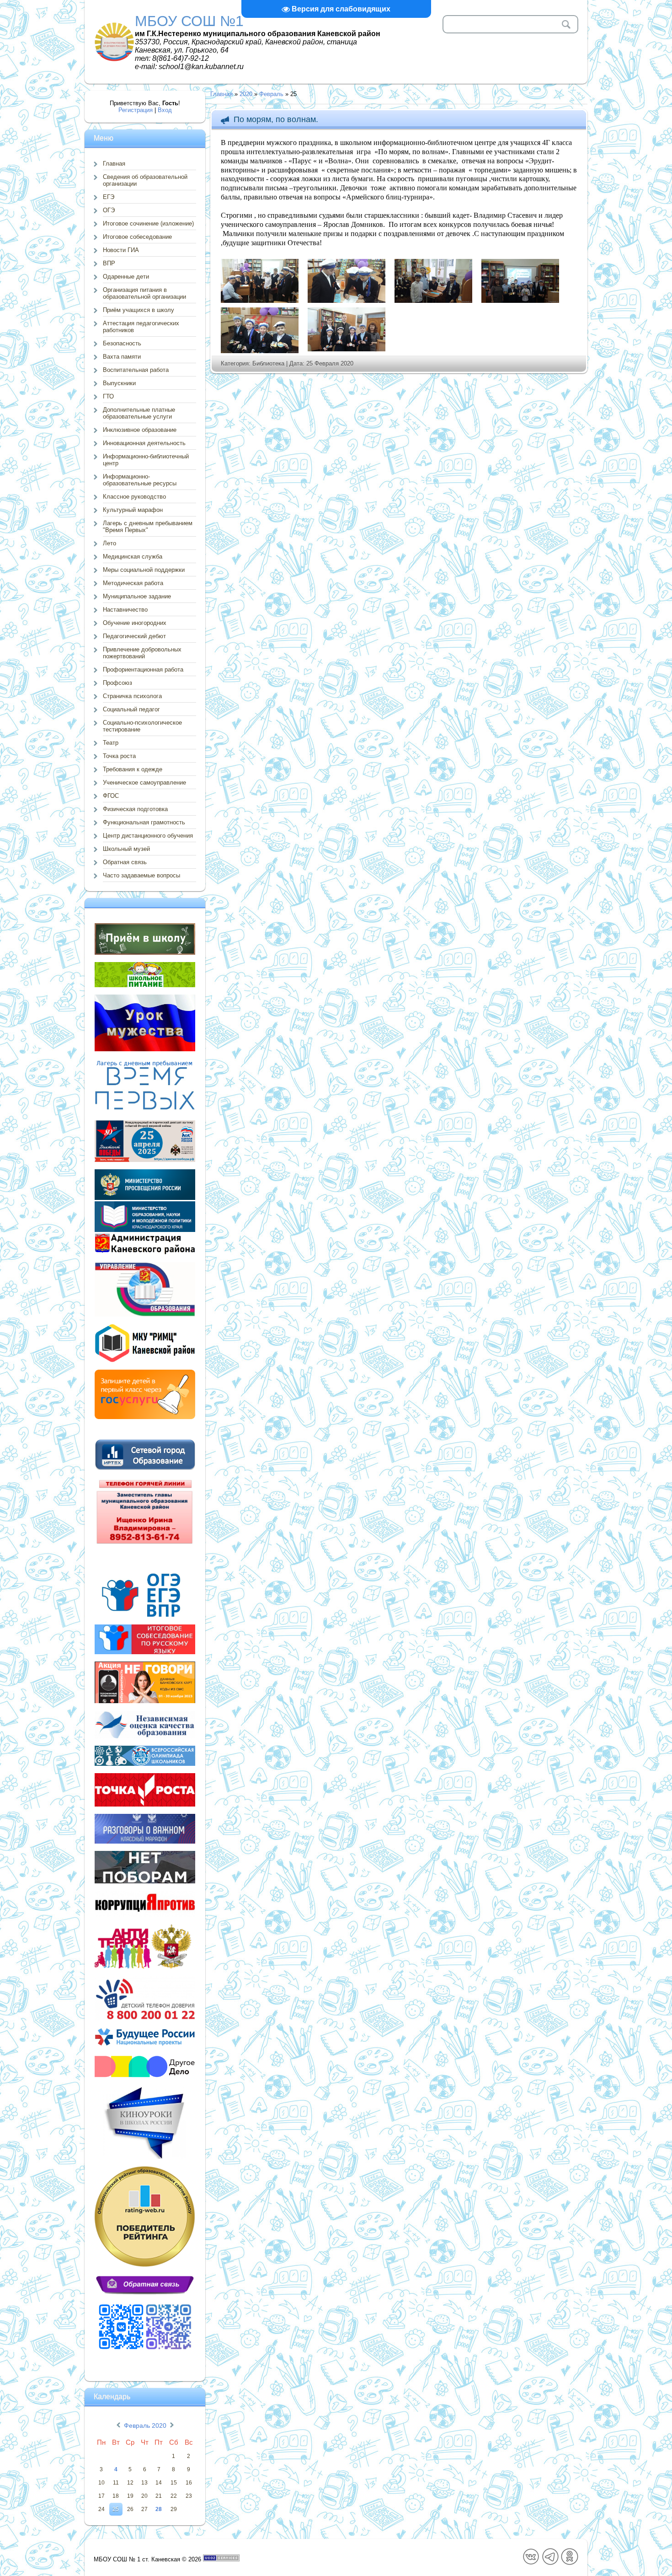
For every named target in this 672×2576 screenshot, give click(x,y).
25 (116, 2509)
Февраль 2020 (145, 2425)
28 (159, 2509)
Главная (221, 94)
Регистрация (136, 110)
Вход (165, 110)
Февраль (271, 94)
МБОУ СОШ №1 (189, 21)
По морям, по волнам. (276, 119)
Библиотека (268, 363)
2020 (246, 94)
